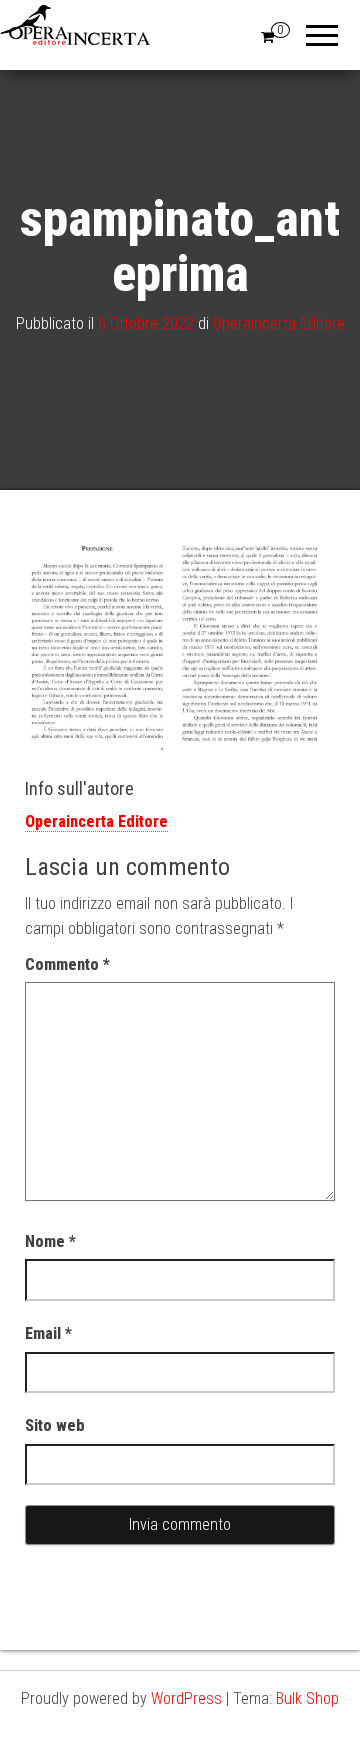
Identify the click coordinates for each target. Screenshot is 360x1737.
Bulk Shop (307, 1698)
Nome (50, 1241)
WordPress (186, 1698)
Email (48, 1333)
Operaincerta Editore (279, 322)
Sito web (55, 1425)
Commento (67, 964)
